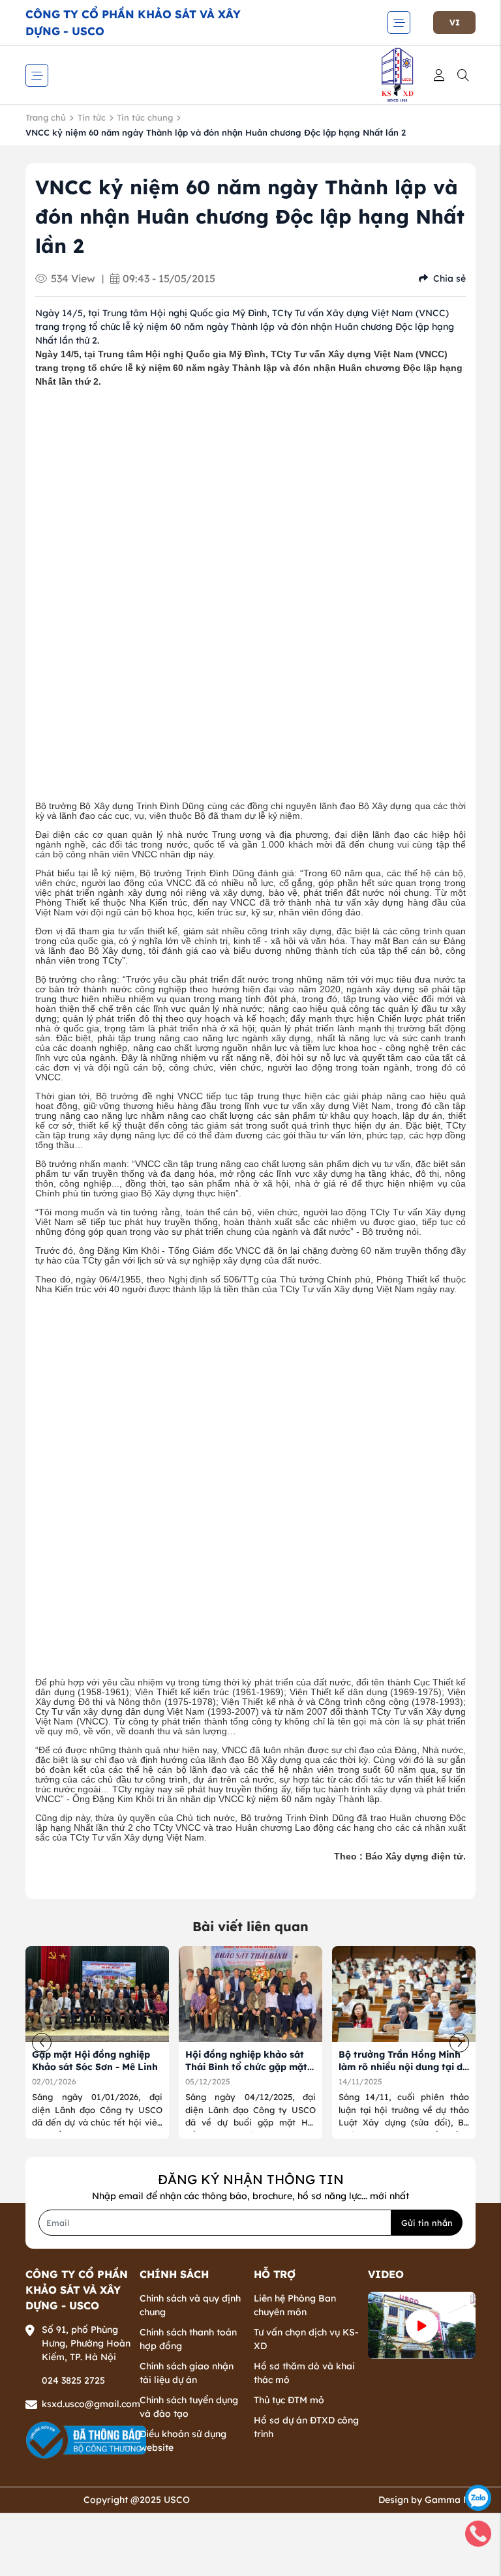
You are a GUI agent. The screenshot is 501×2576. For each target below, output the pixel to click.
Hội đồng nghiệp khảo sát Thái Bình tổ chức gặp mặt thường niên (246, 2067)
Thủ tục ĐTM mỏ (289, 2400)
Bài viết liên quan (250, 1926)
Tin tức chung (145, 117)
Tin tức (92, 117)
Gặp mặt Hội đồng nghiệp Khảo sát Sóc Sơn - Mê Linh (95, 2061)
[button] (459, 2043)
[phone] (478, 2533)
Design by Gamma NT (427, 2500)
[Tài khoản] (441, 75)
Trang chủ (46, 117)
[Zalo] (478, 2497)
